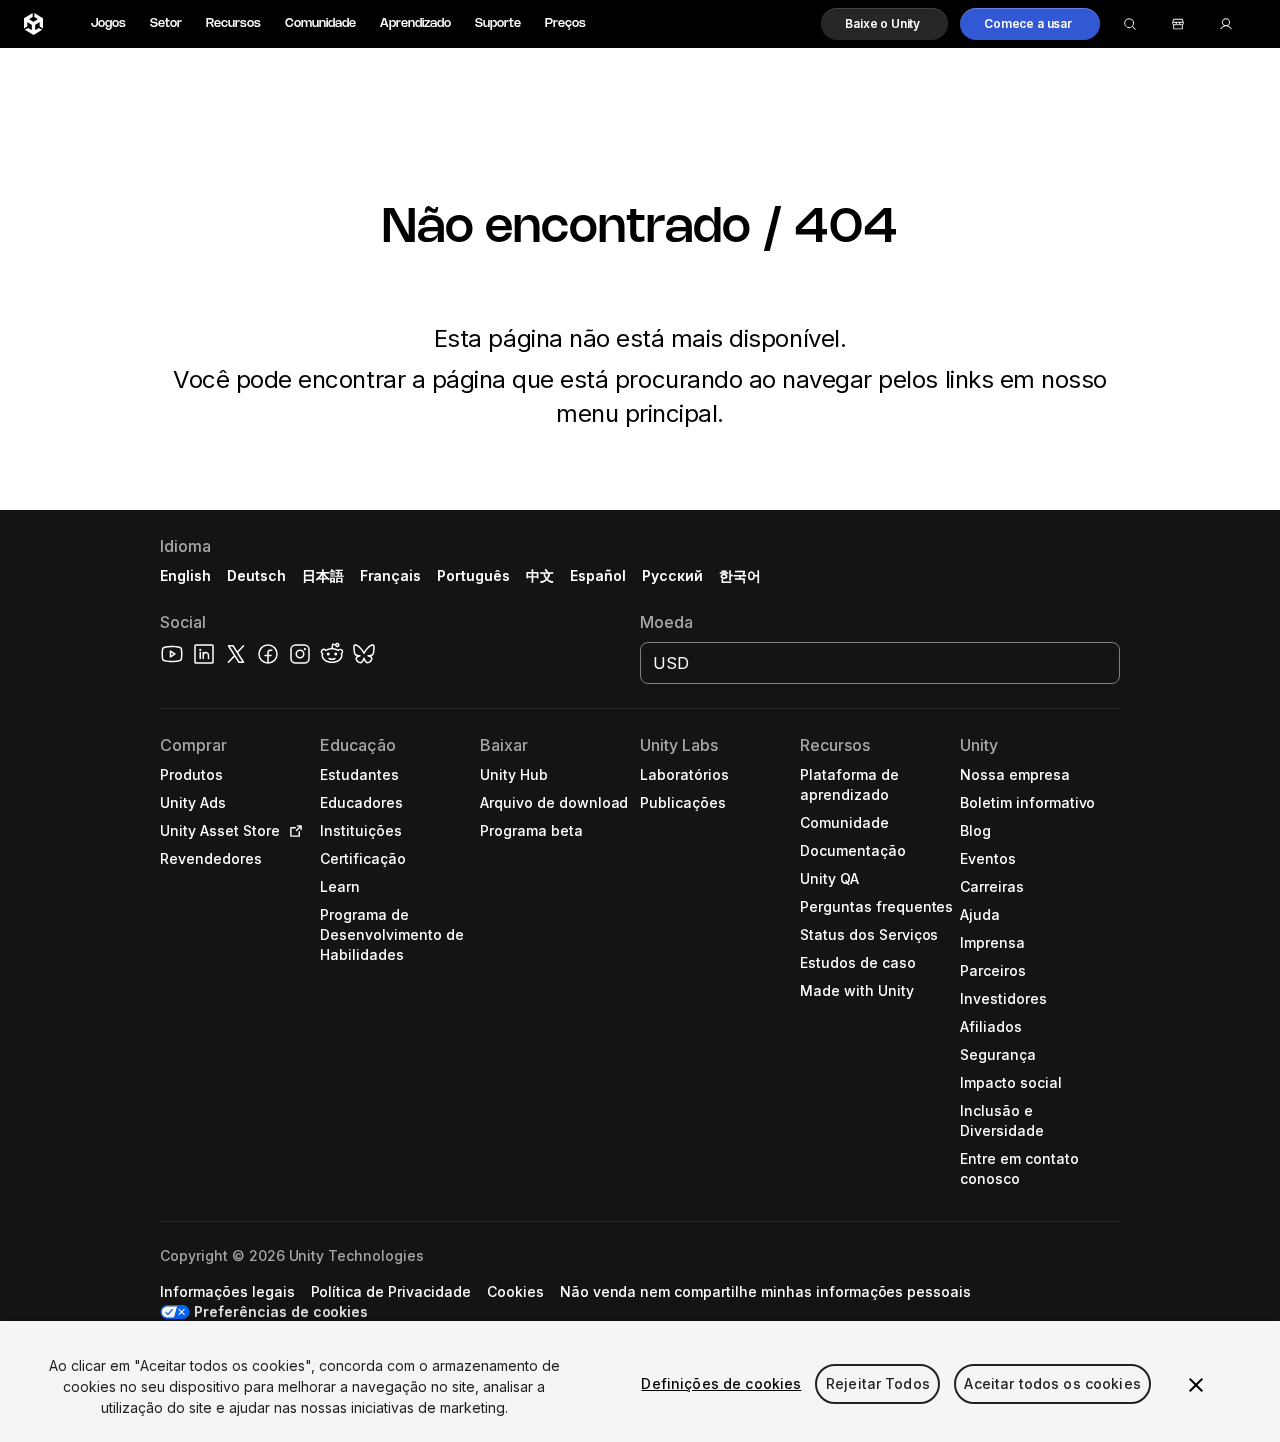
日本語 (323, 575)
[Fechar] (1196, 1385)
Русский (672, 575)
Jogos (108, 23)
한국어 (740, 575)
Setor (166, 23)
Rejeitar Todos (878, 1383)
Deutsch (256, 575)
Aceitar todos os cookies (1052, 1383)
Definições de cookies (721, 1383)
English (185, 575)
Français (391, 575)
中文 (540, 575)
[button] (884, 24)
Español (598, 575)
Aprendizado (415, 23)
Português (473, 575)
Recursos (233, 23)
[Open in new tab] (292, 831)
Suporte (498, 23)
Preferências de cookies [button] (281, 1311)
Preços (565, 23)
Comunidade (320, 23)
